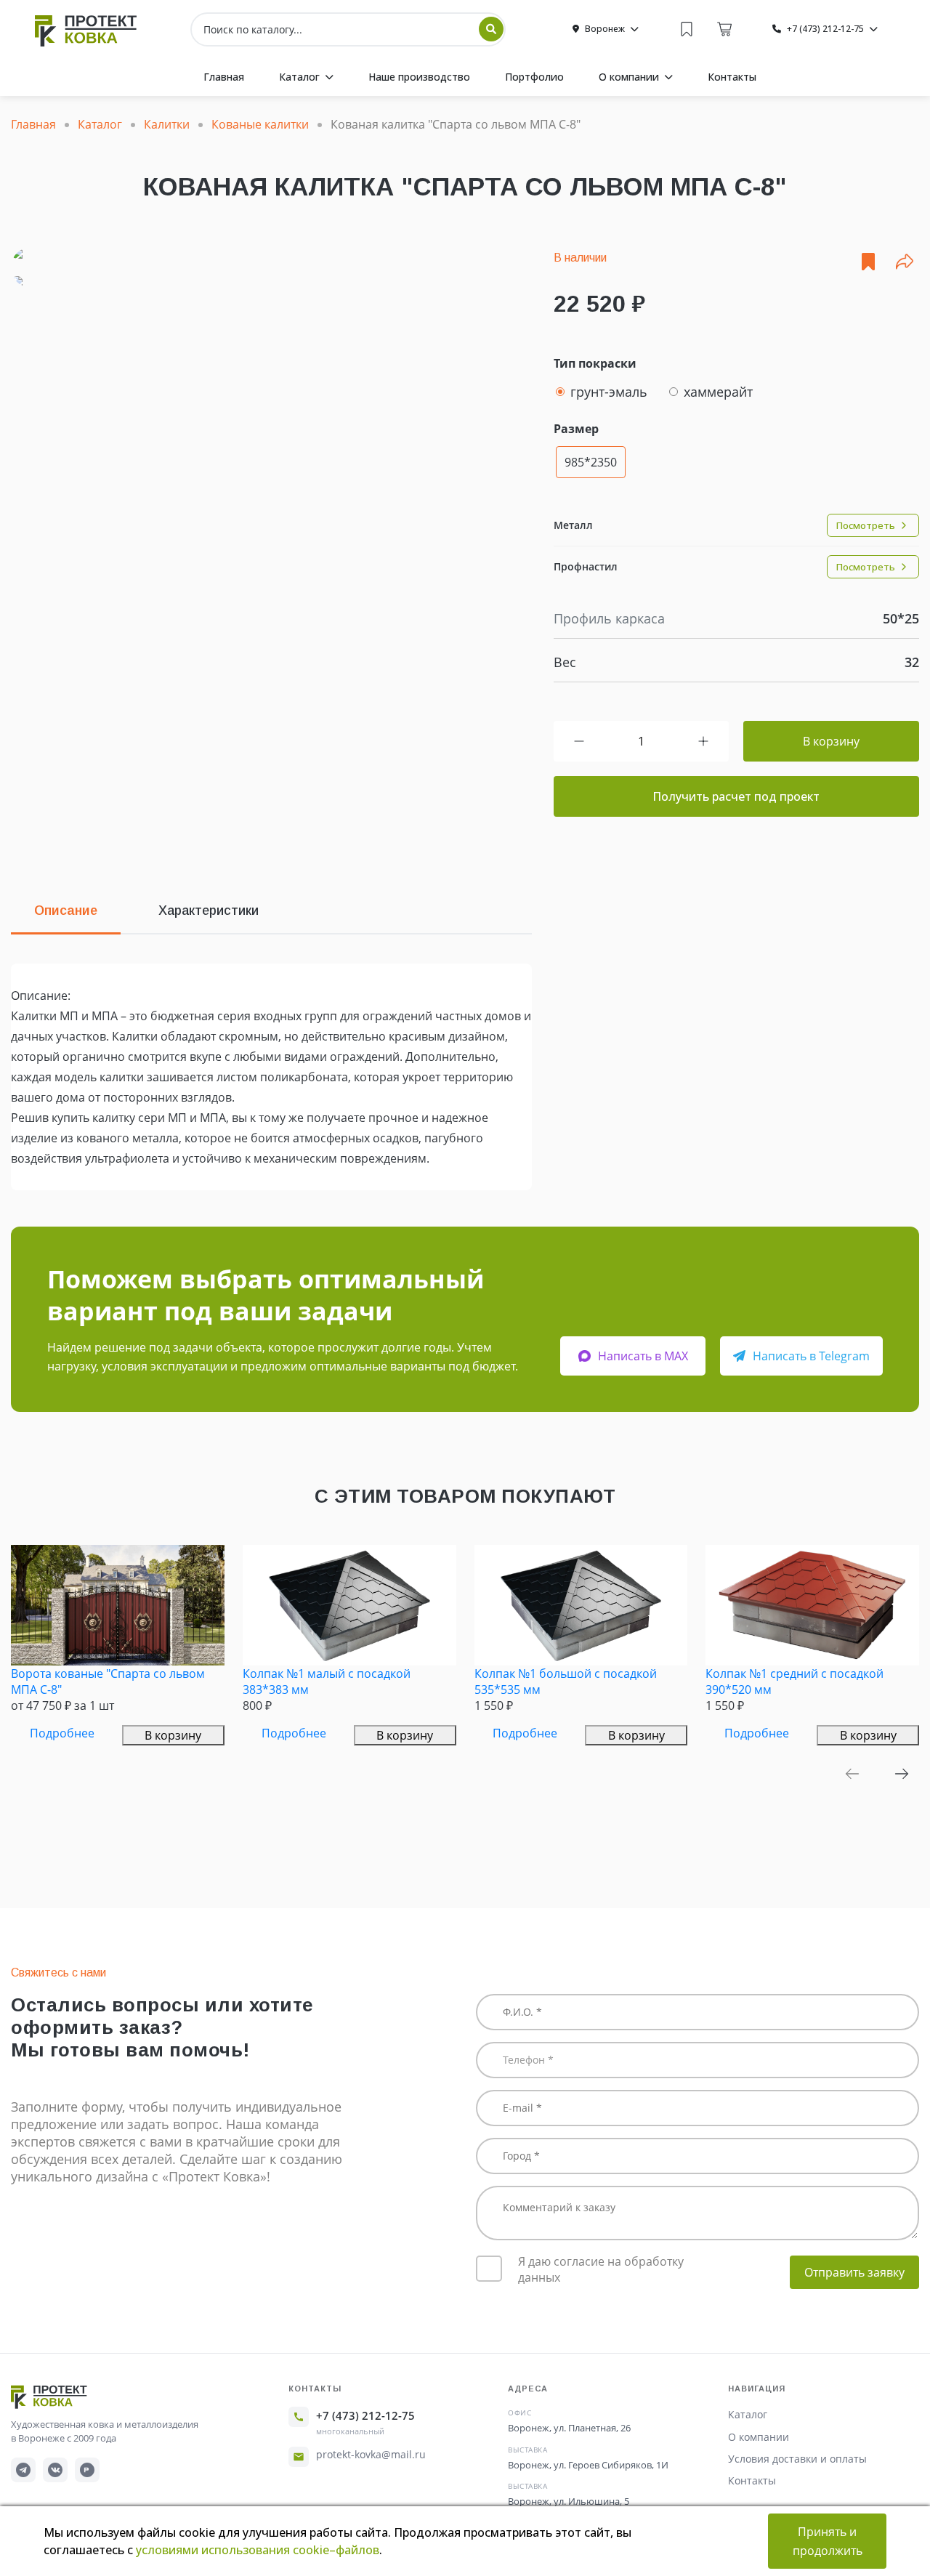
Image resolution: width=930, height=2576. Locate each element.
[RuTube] (87, 2470)
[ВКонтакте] (55, 2470)
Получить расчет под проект (736, 796)
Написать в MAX (643, 1356)
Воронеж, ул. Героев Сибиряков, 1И (588, 2465)
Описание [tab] (66, 911)
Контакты (752, 2480)
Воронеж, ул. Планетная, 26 (569, 2428)
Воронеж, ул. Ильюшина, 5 (569, 2501)
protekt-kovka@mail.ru (371, 2454)
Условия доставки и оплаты (797, 2459)
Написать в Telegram (811, 1356)
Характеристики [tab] (209, 911)
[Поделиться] (905, 262)
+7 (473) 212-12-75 (365, 2415)
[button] (852, 1774)
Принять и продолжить (828, 2541)
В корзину (831, 741)
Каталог (748, 2414)
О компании (759, 2437)
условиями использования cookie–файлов (258, 2550)
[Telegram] (23, 2470)
